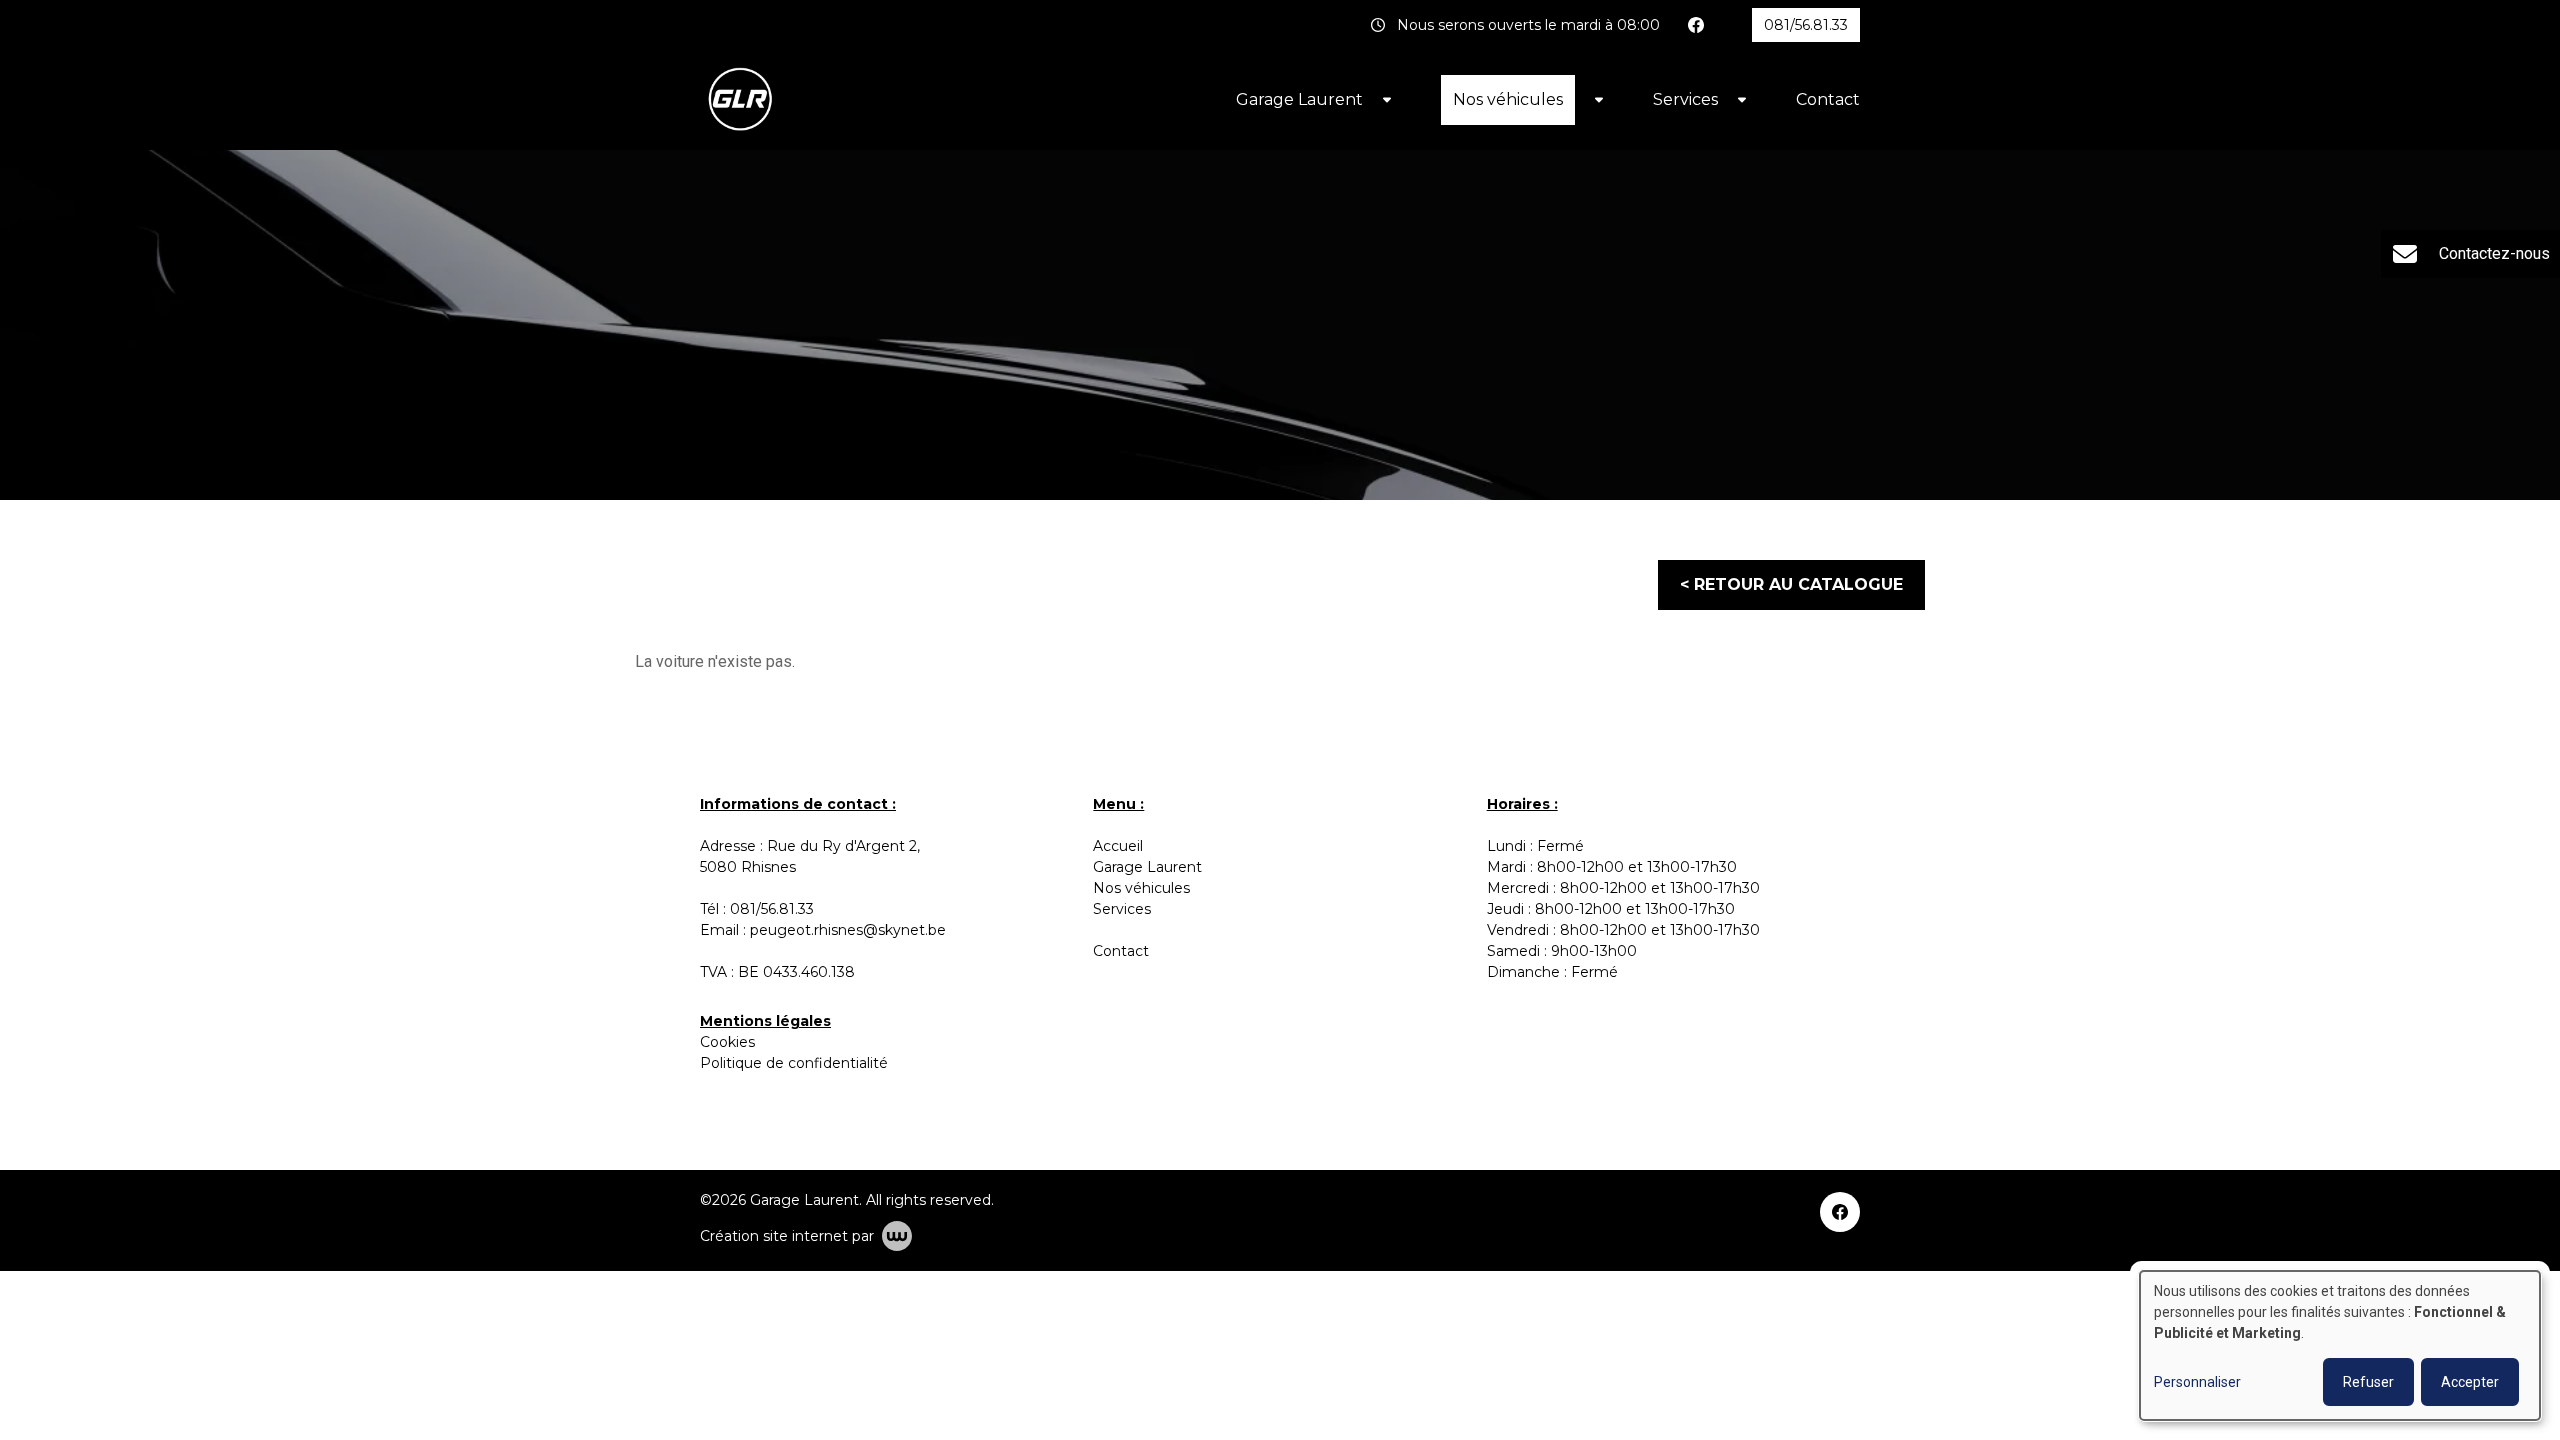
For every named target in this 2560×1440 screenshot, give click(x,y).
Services (1685, 99)
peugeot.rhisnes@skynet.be (848, 930)
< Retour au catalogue (1791, 584)
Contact (1828, 99)
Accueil (1118, 846)
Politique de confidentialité (794, 1063)
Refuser (2368, 1382)
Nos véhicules (1508, 99)
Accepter (2470, 1382)
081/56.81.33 (772, 909)
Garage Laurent (1299, 99)
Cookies (727, 1042)
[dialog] (2340, 1345)
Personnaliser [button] (2197, 1382)
